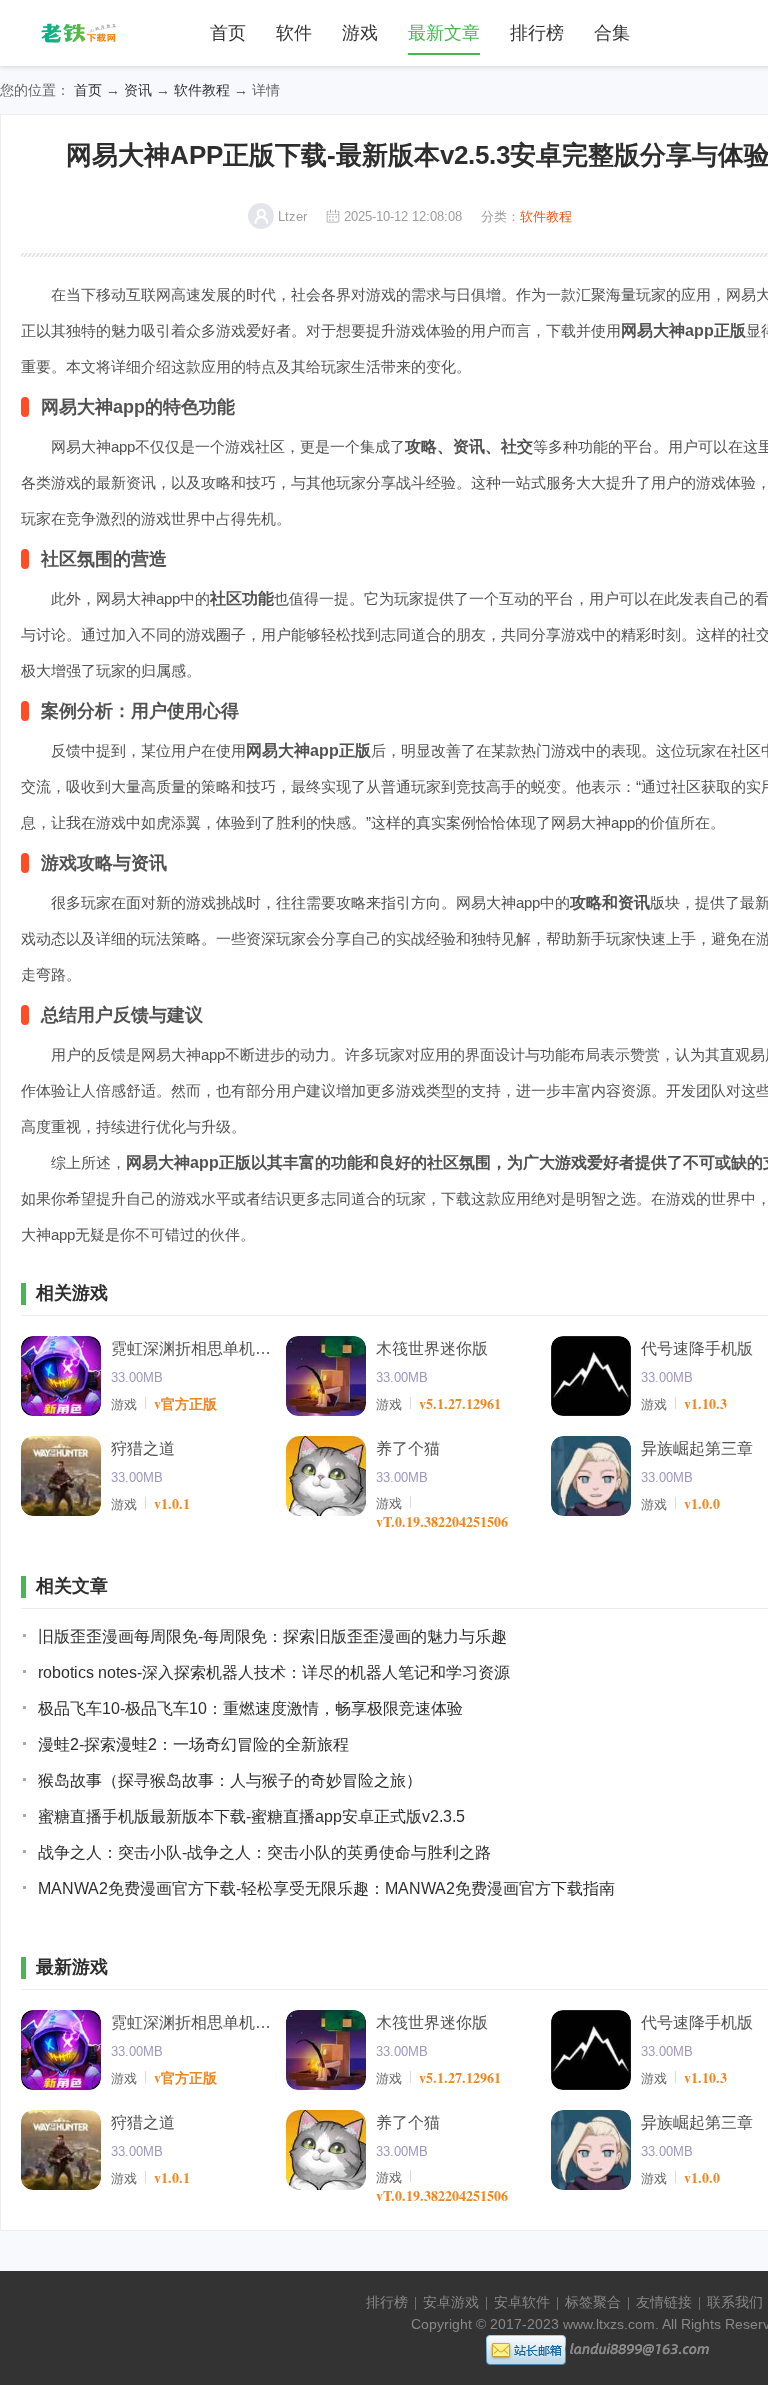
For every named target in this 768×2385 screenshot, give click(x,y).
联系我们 (735, 2302)
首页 (228, 33)
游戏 (360, 33)
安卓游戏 (451, 2302)
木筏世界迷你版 (432, 1348)
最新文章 (444, 33)
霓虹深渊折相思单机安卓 (191, 1348)
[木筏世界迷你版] (326, 1376)
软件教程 (202, 90)
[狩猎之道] (61, 1476)
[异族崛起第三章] (591, 1476)
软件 (294, 33)
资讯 (138, 90)
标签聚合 (593, 2302)
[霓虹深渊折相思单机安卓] (61, 1376)
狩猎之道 (143, 1448)
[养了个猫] (326, 1476)
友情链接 (664, 2302)
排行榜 (537, 33)
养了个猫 (408, 1448)
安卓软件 (522, 2302)
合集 (612, 33)
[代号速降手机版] (591, 1376)
